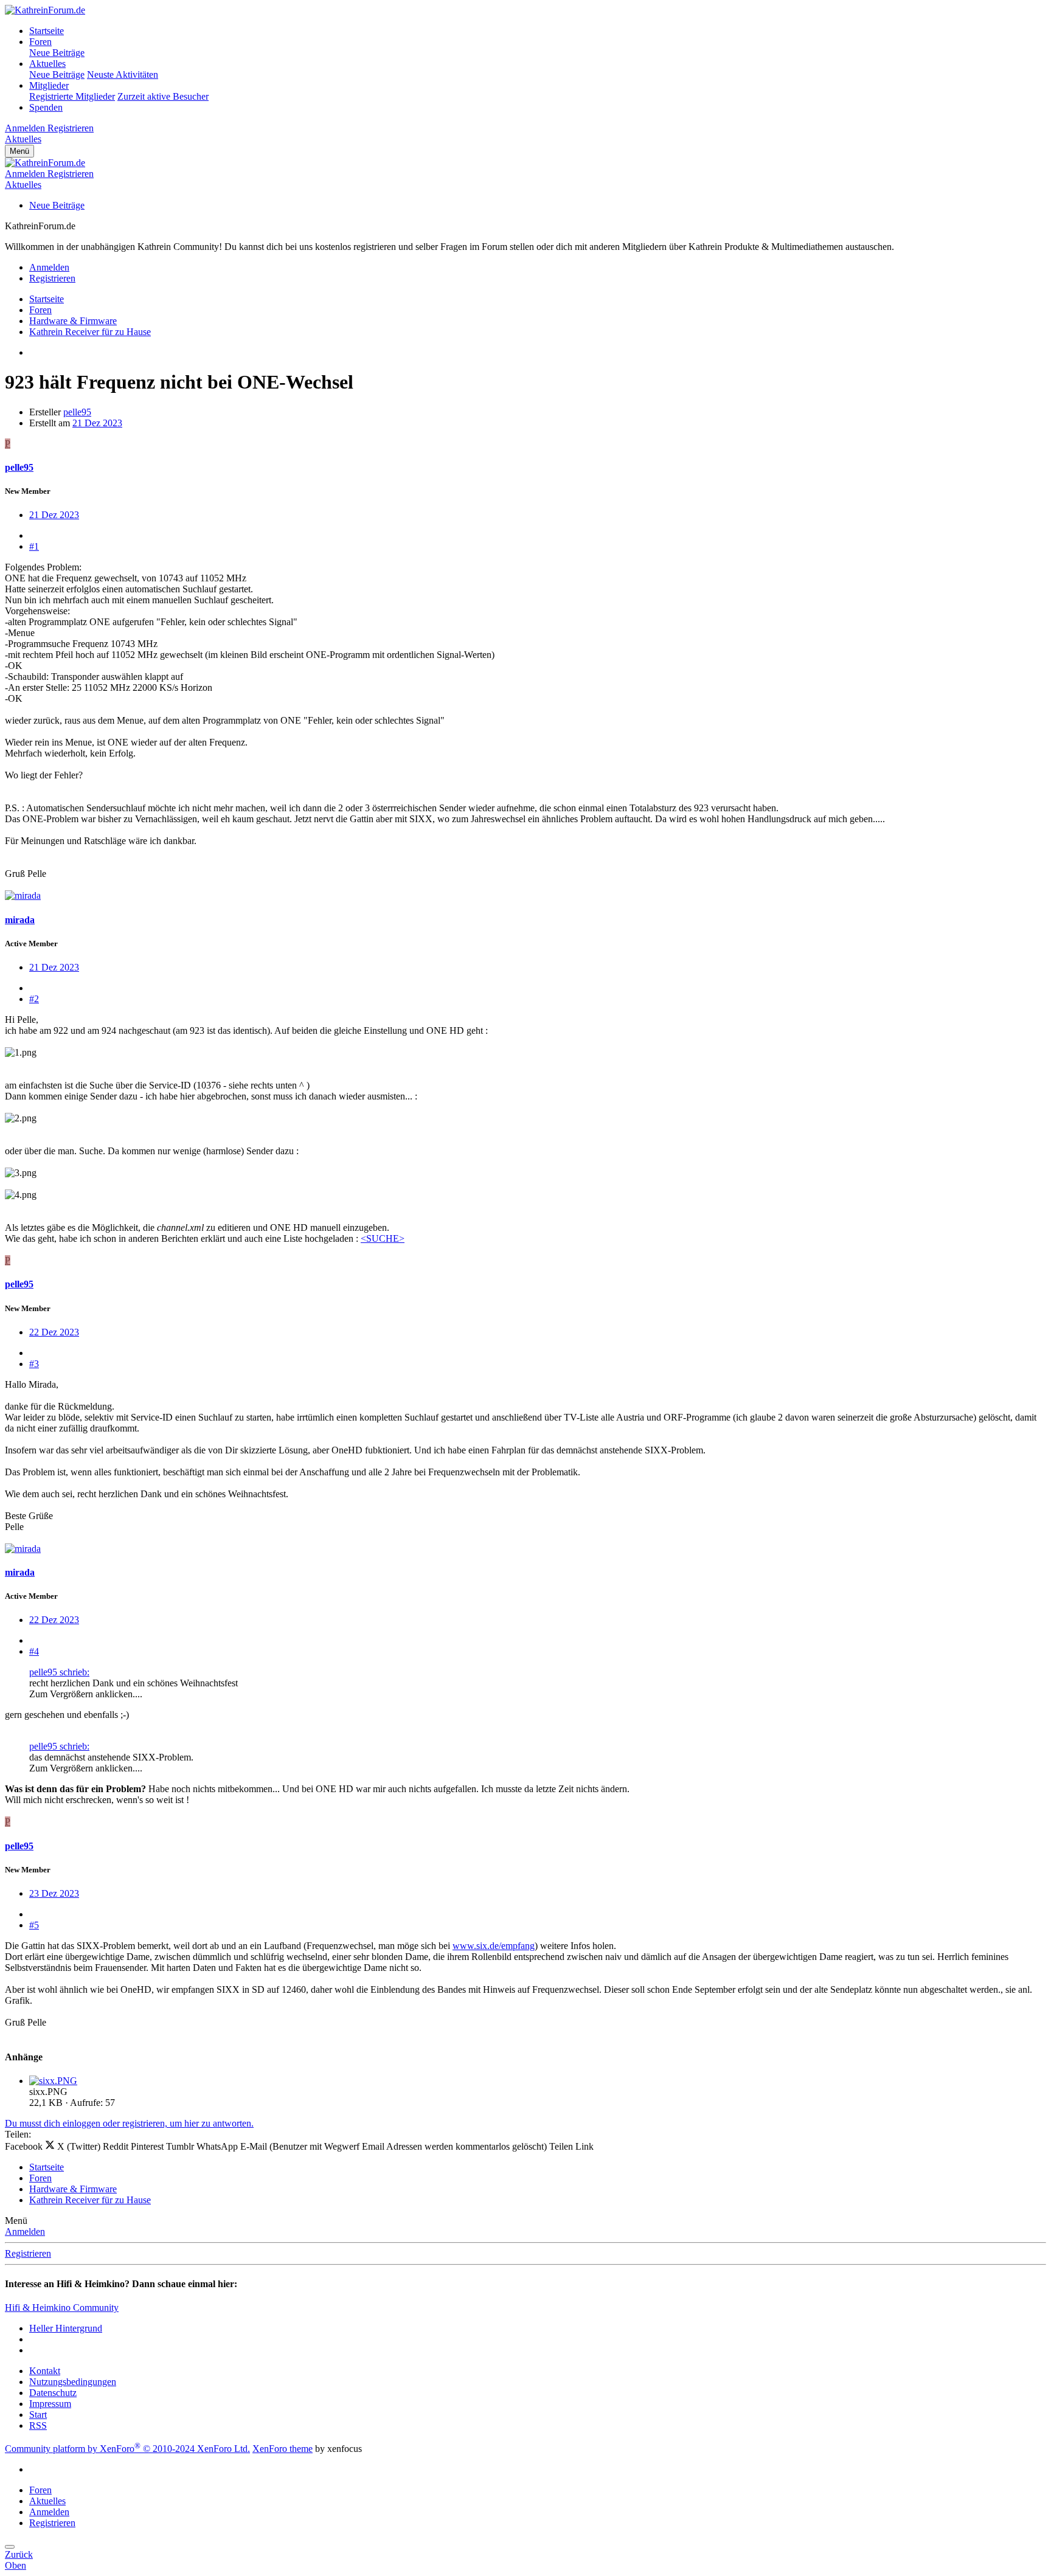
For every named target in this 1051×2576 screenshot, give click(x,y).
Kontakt (45, 2371)
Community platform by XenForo (127, 2449)
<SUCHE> (383, 1238)
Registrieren (28, 2253)
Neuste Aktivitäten (123, 74)
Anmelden (25, 2231)
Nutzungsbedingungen (73, 2382)
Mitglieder (49, 85)
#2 (34, 999)
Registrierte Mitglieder (72, 96)
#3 (34, 1364)
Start (38, 2415)
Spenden (46, 107)
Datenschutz (53, 2393)
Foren (40, 42)
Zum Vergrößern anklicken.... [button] (86, 1694)
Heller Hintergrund (66, 2328)
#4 (34, 1651)
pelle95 (77, 412)
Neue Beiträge (57, 53)
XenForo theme (283, 2449)
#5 (34, 1925)
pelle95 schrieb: (59, 1672)
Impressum (50, 2404)
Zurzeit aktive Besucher (163, 96)
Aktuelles (47, 64)
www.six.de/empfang (494, 1946)
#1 (34, 546)
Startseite (47, 31)
